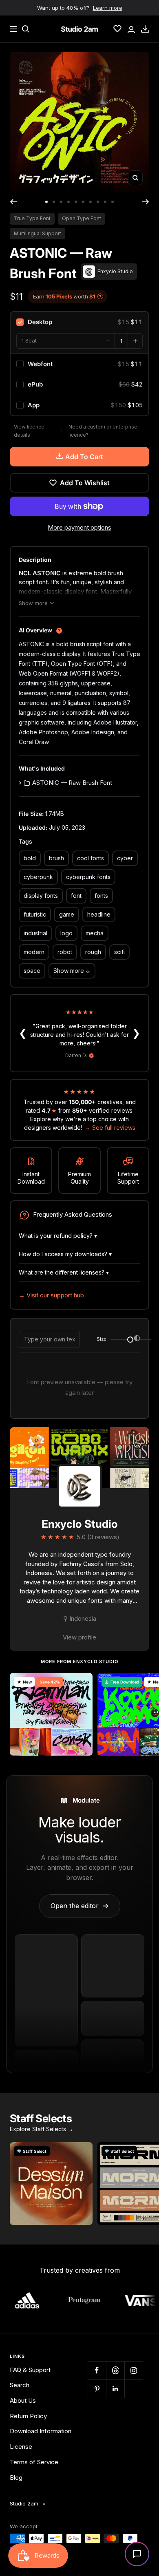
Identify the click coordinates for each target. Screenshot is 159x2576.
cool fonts (91, 858)
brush (56, 858)
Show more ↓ (72, 971)
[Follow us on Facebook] (97, 2370)
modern (34, 952)
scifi (119, 952)
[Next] (146, 202)
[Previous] (13, 202)
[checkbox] (79, 322)
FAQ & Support (30, 2370)
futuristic (35, 914)
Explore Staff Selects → (42, 2129)
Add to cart (84, 457)
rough (93, 952)
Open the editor (80, 1906)
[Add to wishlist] (82, 1683)
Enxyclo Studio (80, 1524)
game (67, 914)
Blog (16, 2478)
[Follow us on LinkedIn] (115, 2389)
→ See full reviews (110, 1128)
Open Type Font (82, 218)
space (32, 971)
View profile (79, 1637)
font (76, 896)
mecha (95, 933)
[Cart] (145, 29)
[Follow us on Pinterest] (97, 2389)
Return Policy (28, 2416)
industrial (35, 933)
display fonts (41, 896)
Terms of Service (34, 2462)
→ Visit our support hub (51, 1295)
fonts (101, 896)
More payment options (79, 527)
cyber (125, 858)
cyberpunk (38, 877)
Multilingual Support (38, 233)
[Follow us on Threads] (115, 2370)
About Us (23, 2400)
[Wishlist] (117, 29)
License (21, 2447)
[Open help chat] (137, 2554)
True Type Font (32, 218)
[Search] (26, 29)
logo (66, 933)
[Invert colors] (137, 1339)
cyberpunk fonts (88, 877)
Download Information (41, 2431)
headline (99, 914)
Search (20, 2385)
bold (30, 858)
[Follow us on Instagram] (134, 2370)
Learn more (108, 8)
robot (65, 952)
